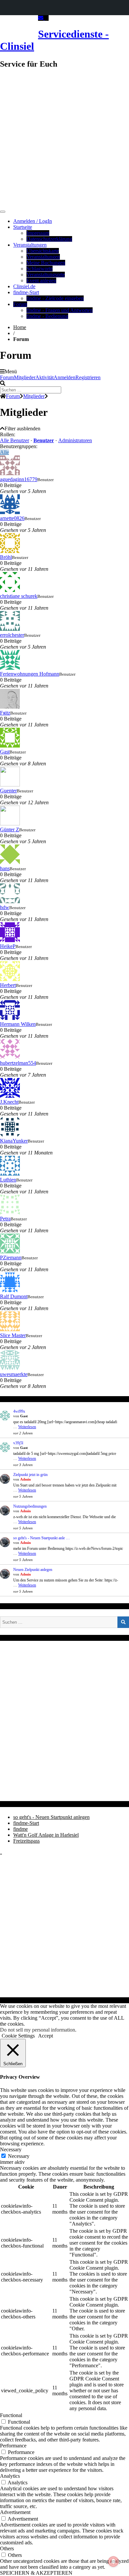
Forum (20, 304)
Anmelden (64, 377)
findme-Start (26, 292)
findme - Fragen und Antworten (60, 310)
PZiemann (11, 1257)
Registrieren (88, 377)
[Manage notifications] (113, 2561)
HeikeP (8, 946)
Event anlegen (41, 280)
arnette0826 (12, 518)
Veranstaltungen (30, 245)
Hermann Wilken (18, 1024)
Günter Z (10, 829)
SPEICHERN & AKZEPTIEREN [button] (36, 2573)
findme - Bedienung (47, 316)
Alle (4, 452)
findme (21, 1829)
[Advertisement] (64, 139)
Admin (25, 1479)
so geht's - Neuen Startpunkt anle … (42, 1538)
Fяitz (5, 713)
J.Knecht (9, 1102)
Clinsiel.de (24, 286)
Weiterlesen (27, 1427)
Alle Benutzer (15, 440)
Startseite (23, 227)
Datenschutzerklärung (49, 239)
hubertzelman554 (18, 1063)
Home (20, 327)
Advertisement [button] (15, 2512)
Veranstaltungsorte (46, 275)
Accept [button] (45, 2036)
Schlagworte (40, 269)
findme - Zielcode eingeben (55, 298)
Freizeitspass (26, 1841)
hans (5, 868)
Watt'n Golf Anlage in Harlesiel (46, 1835)
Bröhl (6, 557)
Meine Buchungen (46, 263)
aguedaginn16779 (19, 479)
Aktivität (44, 377)
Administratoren (75, 440)
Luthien (8, 1180)
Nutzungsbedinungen (30, 1506)
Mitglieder (25, 377)
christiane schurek (19, 596)
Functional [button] (11, 2415)
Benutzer (44, 440)
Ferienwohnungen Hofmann (30, 674)
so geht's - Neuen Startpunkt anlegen (51, 1817)
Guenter (8, 791)
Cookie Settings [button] (18, 2036)
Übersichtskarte (43, 251)
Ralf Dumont (14, 1296)
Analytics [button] (10, 2476)
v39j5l (18, 1443)
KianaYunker (14, 1141)
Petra (5, 1219)
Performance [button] (13, 2446)
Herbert (8, 985)
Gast (5, 752)
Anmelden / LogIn (33, 221)
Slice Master (13, 1335)
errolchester (12, 635)
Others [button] (7, 2548)
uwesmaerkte (14, 1374)
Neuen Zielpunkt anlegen (33, 1570)
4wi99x (19, 1411)
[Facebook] (47, 18)
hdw (5, 907)
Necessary (19, 2156)
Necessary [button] (11, 2149)
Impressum (38, 233)
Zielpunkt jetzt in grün (30, 1475)
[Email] (41, 18)
